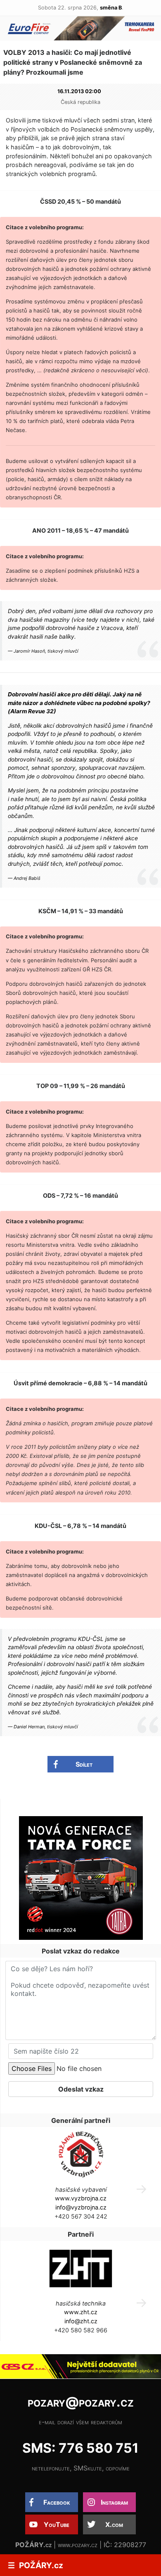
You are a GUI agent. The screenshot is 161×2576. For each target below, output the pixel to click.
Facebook (57, 2502)
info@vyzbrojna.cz (81, 2207)
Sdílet (84, 1764)
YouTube (57, 2524)
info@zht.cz (81, 2321)
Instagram (114, 2502)
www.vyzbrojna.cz (81, 2198)
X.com (114, 2524)
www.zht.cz (81, 2312)
